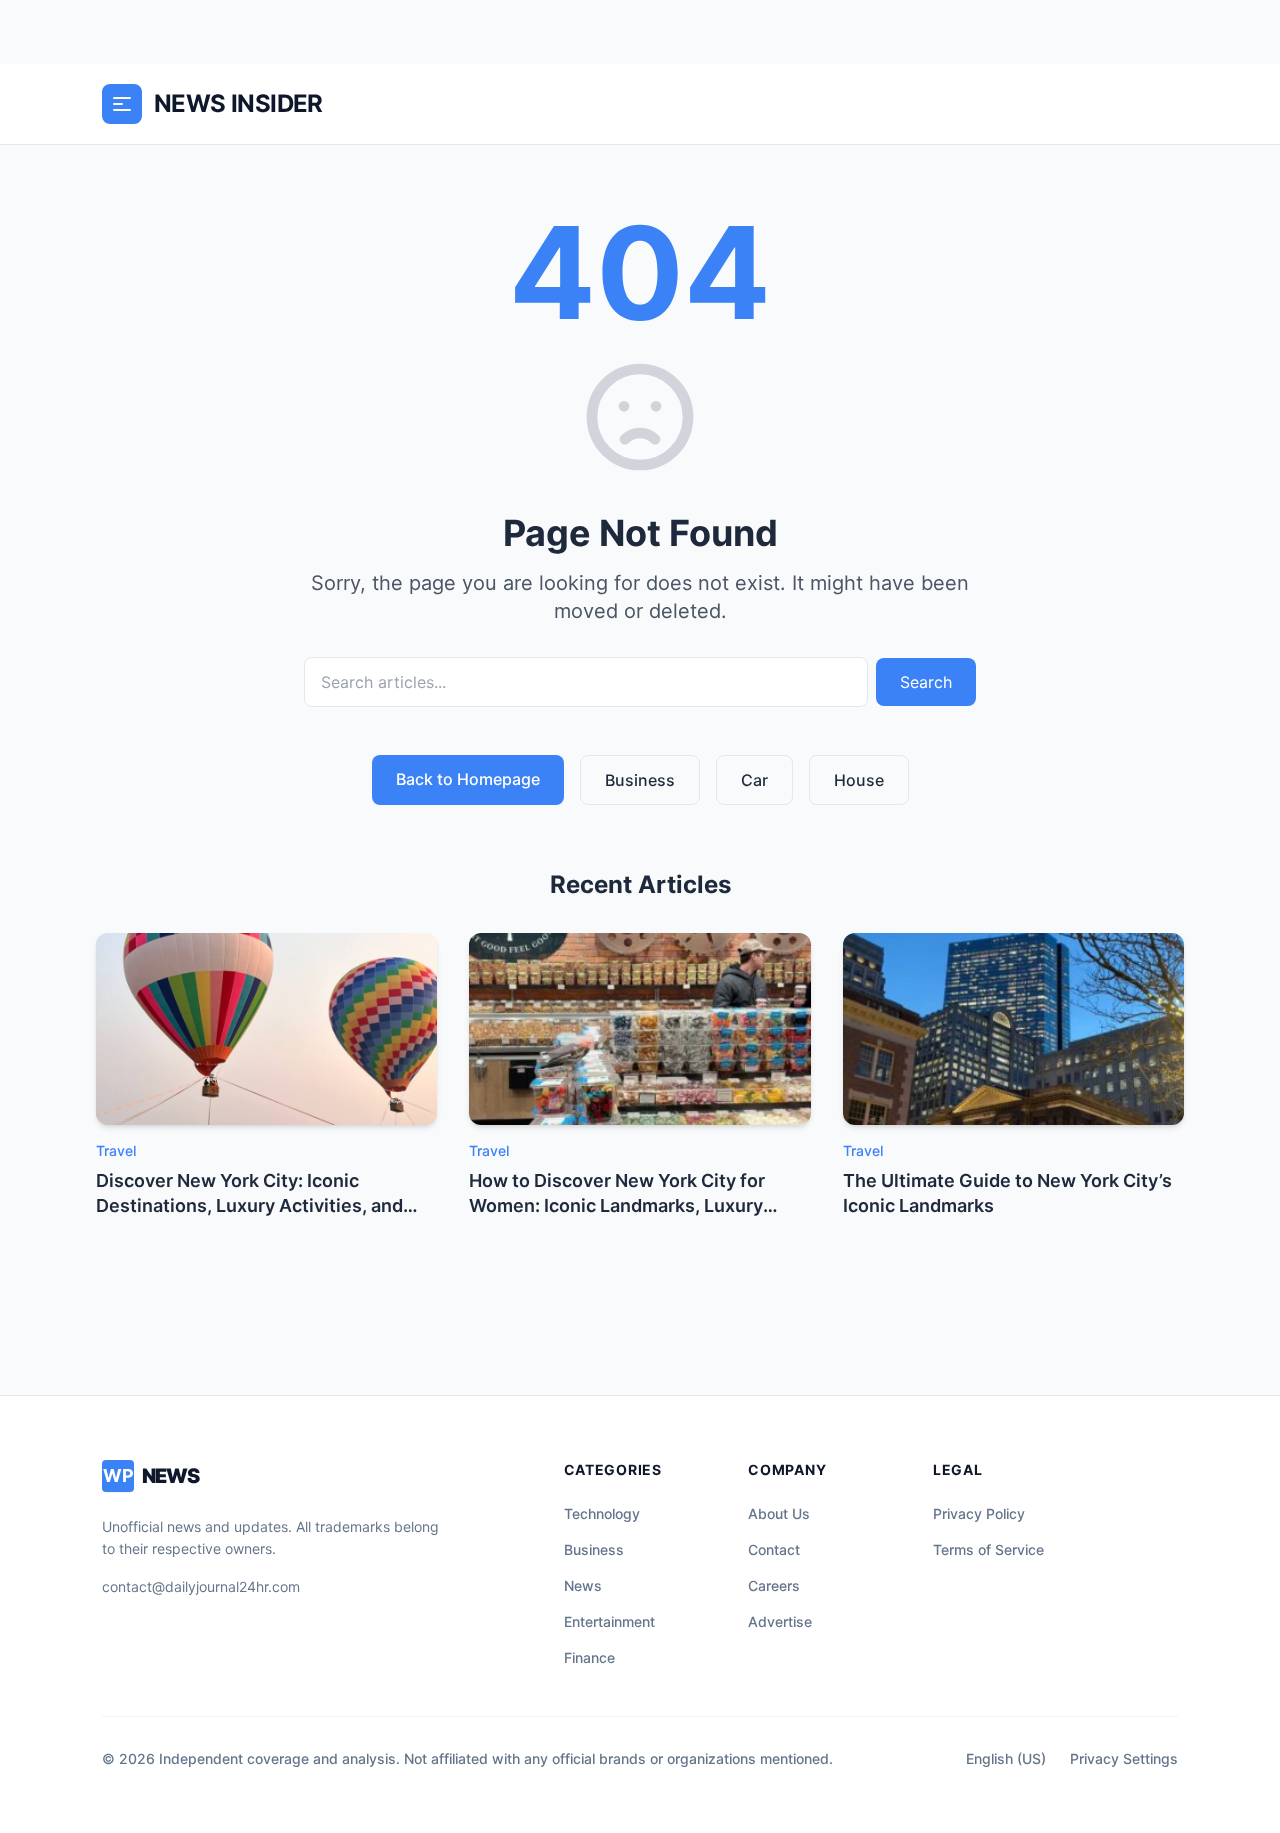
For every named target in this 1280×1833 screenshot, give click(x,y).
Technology (602, 1513)
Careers (774, 1585)
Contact (774, 1549)
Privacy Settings (1124, 1758)
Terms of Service (988, 1549)
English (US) (1006, 1758)
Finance (589, 1657)
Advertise (780, 1621)
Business (640, 780)
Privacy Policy (979, 1513)
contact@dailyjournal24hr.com (201, 1586)
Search (926, 682)
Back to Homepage (468, 779)
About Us (779, 1513)
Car (754, 780)
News (583, 1585)
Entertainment (609, 1621)
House (859, 780)
